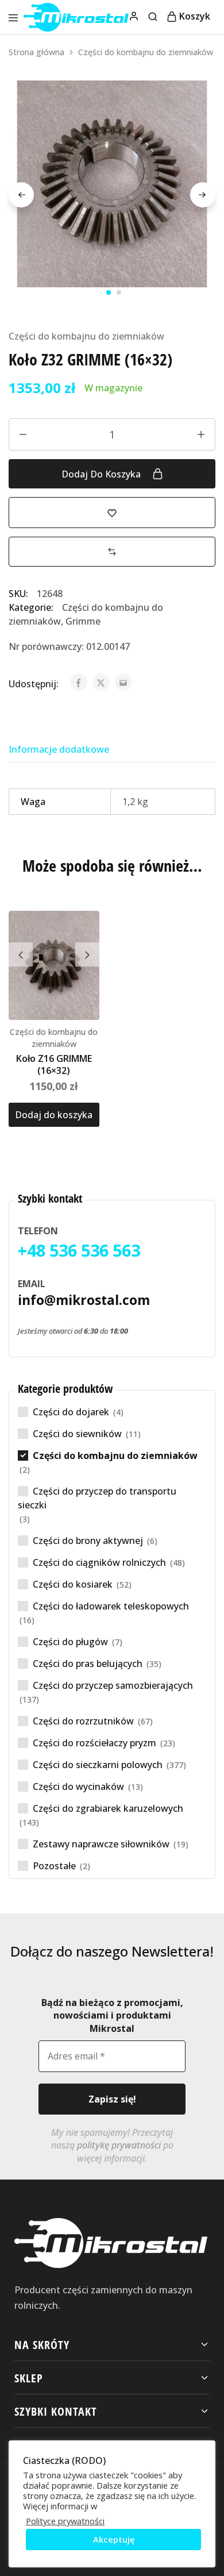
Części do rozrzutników (83, 1721)
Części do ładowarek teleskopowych (111, 1606)
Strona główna (36, 52)
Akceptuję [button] (114, 2539)
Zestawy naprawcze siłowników (101, 1844)
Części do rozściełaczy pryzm (94, 1743)
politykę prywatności (119, 2145)
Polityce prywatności (65, 2521)
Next (203, 195)
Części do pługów (70, 1642)
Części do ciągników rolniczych (99, 1562)
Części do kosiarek (73, 1584)
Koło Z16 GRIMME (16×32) (54, 1064)
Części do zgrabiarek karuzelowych (108, 1808)
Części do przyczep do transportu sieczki (97, 1498)
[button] (112, 552)
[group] (54, 965)
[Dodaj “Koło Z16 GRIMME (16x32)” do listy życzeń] (92, 925)
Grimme (83, 621)
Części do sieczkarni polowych (98, 1765)
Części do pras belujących (88, 1664)
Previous (21, 195)
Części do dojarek (71, 1412)
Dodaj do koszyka (102, 474)
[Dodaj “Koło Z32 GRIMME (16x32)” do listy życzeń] (112, 512)
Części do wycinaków (78, 1786)
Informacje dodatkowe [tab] (59, 749)
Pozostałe (54, 1866)
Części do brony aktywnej (88, 1541)
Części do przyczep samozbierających (113, 1685)
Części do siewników (77, 1434)
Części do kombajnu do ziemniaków (146, 52)
